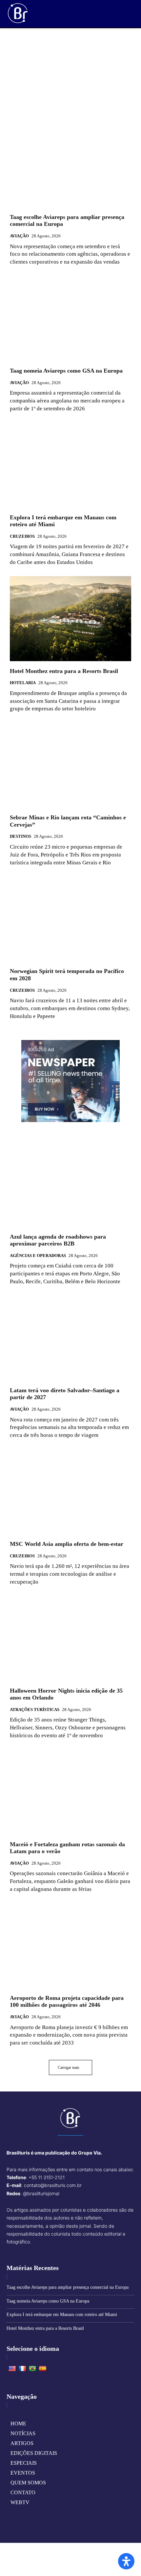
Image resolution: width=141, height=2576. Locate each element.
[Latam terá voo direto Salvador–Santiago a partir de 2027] (70, 1338)
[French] (22, 2369)
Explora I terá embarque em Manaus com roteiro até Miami (62, 2315)
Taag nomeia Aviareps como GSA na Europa (66, 371)
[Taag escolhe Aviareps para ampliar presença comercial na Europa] (70, 165)
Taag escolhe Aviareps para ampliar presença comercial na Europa (68, 2287)
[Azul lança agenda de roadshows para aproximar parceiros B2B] (70, 1184)
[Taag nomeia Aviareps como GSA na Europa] (70, 318)
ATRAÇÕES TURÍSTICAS (35, 1710)
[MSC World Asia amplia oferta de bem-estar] (70, 1492)
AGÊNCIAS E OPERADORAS (38, 1256)
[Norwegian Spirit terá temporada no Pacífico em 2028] (70, 919)
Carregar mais (69, 2067)
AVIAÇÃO (19, 236)
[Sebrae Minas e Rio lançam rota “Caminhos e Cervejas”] (70, 765)
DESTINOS (20, 836)
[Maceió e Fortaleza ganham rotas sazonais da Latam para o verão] (70, 1792)
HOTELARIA (23, 683)
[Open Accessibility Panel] (126, 2561)
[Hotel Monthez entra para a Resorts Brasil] (70, 619)
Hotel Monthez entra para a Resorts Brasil (64, 671)
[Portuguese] (32, 2369)
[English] (12, 2369)
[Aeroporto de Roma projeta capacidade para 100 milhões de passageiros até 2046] (70, 1946)
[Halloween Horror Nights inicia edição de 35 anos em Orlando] (70, 1638)
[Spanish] (43, 2369)
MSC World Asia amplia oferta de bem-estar (67, 1544)
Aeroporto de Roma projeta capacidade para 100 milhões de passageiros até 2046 (67, 2002)
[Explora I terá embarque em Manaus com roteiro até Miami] (70, 465)
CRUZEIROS (22, 536)
